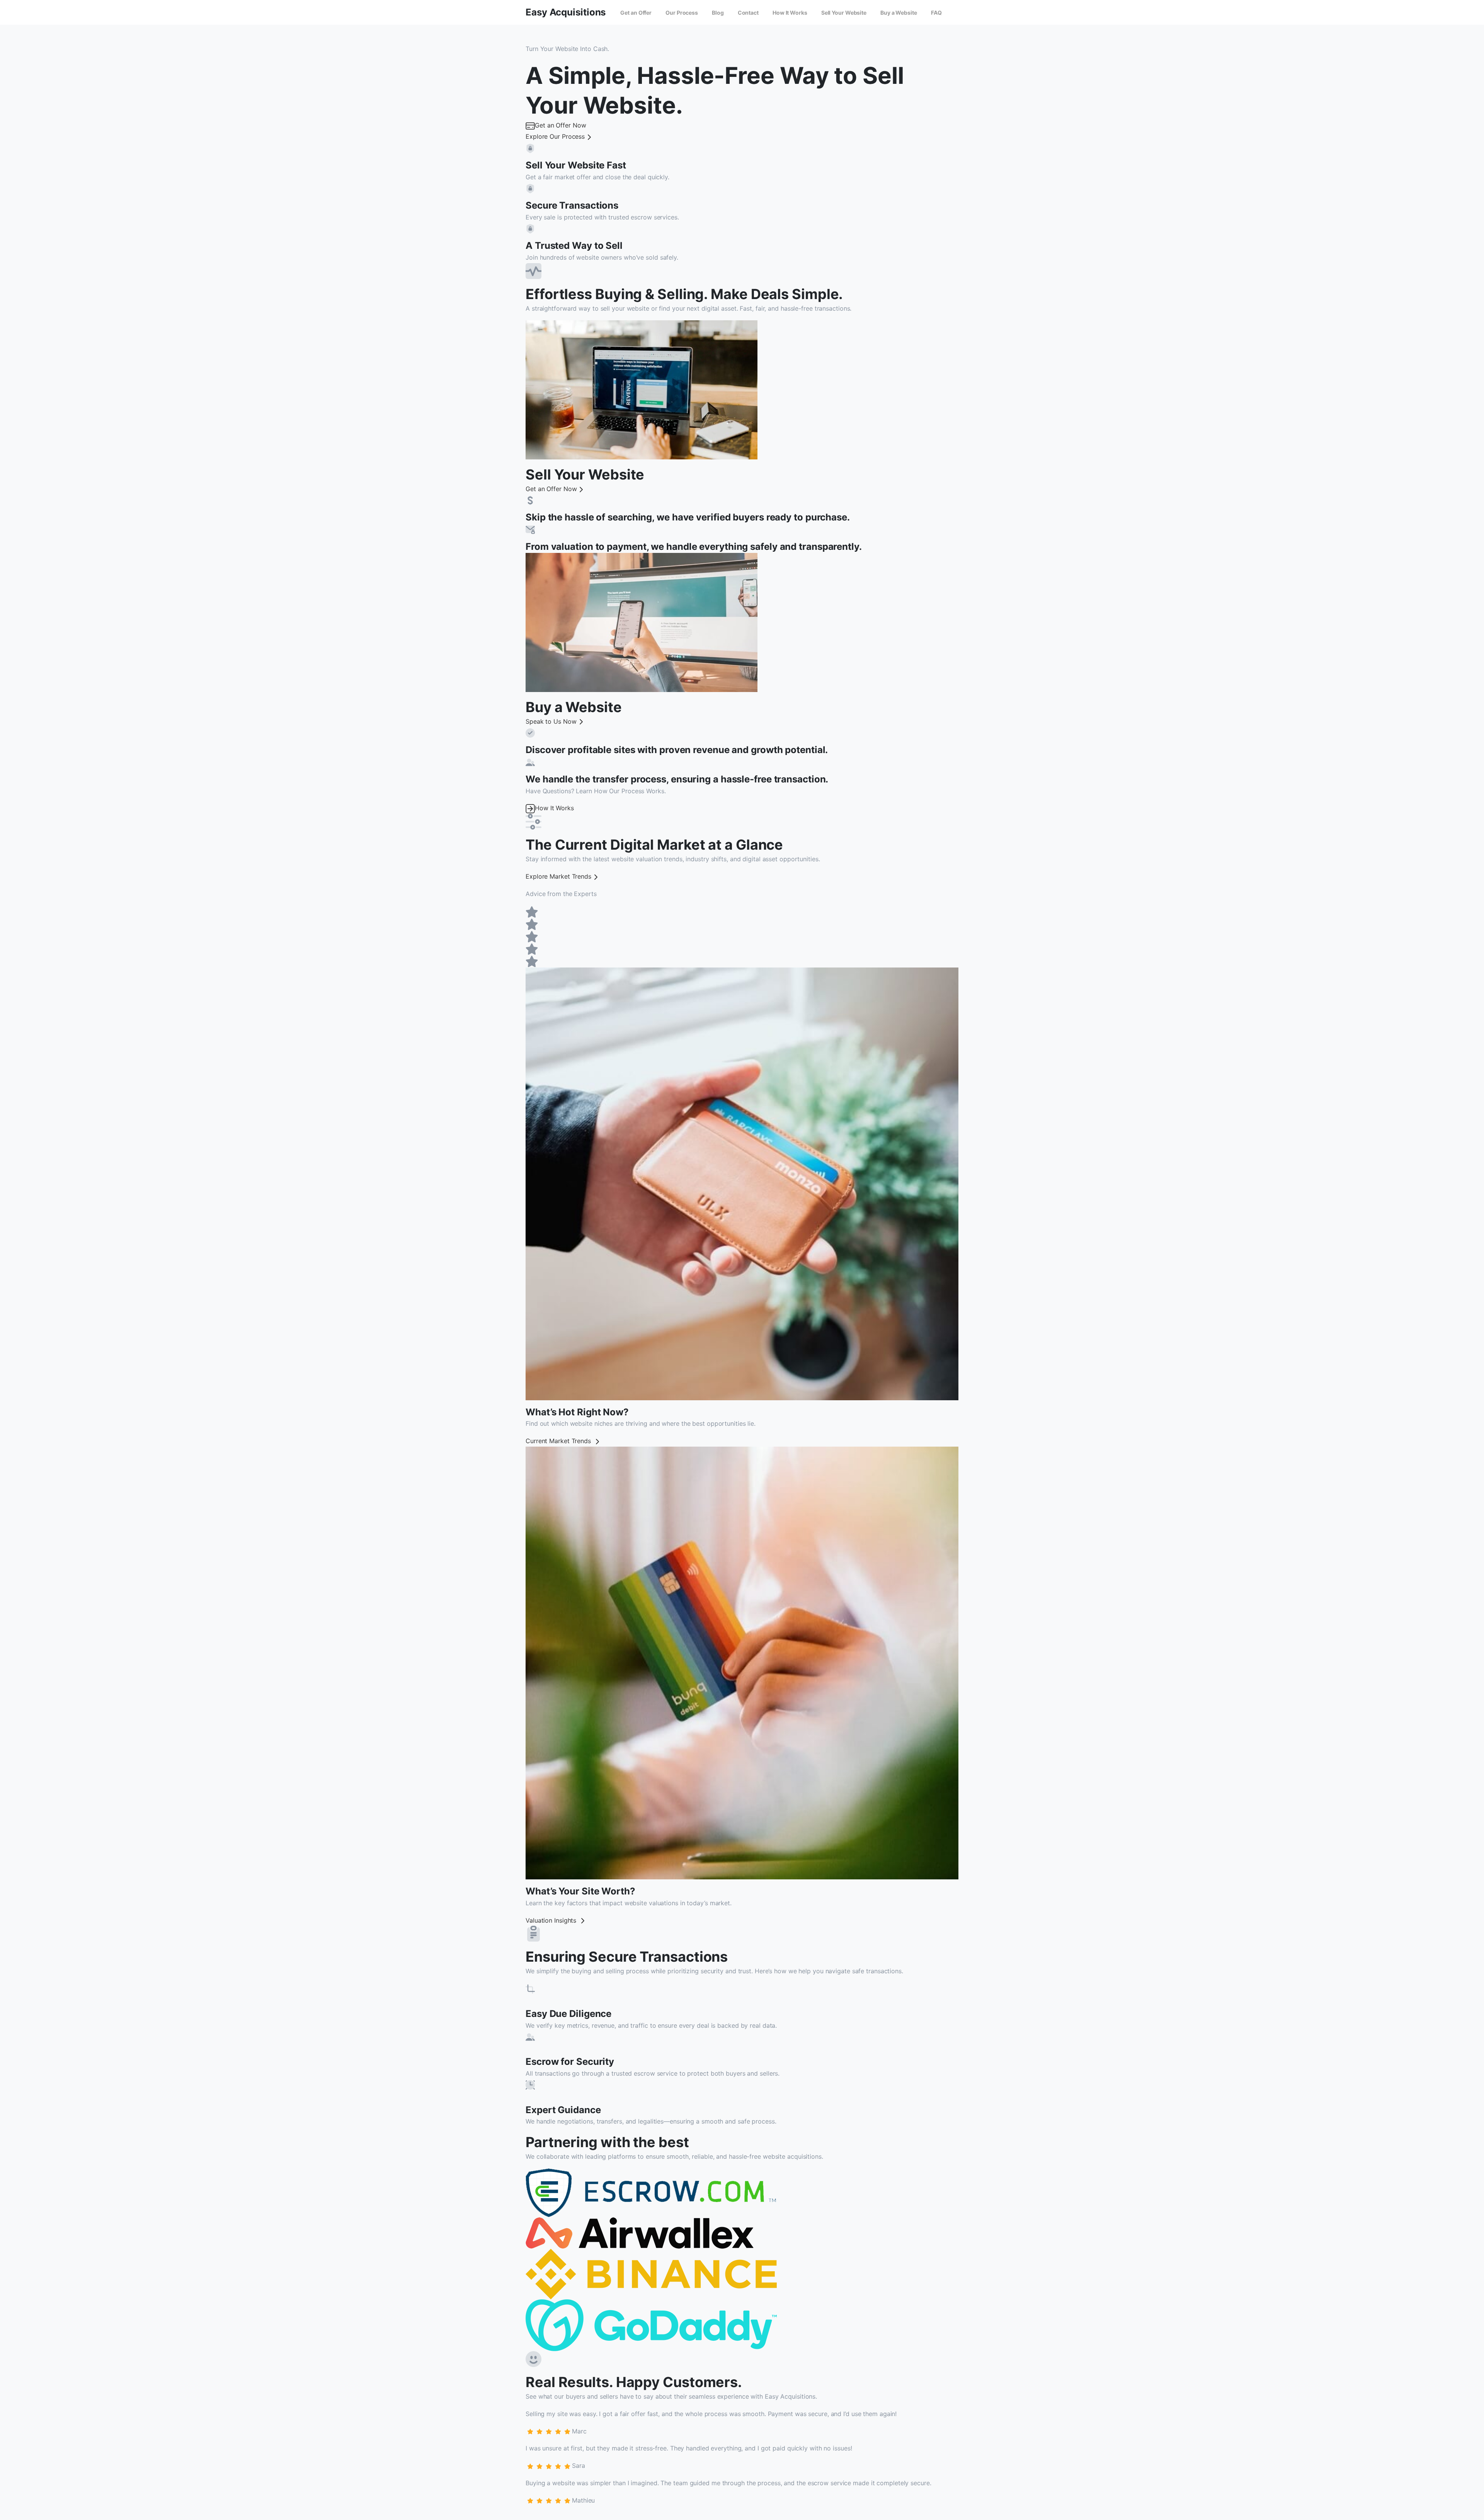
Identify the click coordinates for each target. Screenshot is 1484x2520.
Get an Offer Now (560, 125)
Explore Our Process (555, 136)
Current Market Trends (559, 1441)
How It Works (554, 808)
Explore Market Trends (558, 876)
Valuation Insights (552, 1920)
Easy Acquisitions (566, 12)
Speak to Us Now (551, 721)
